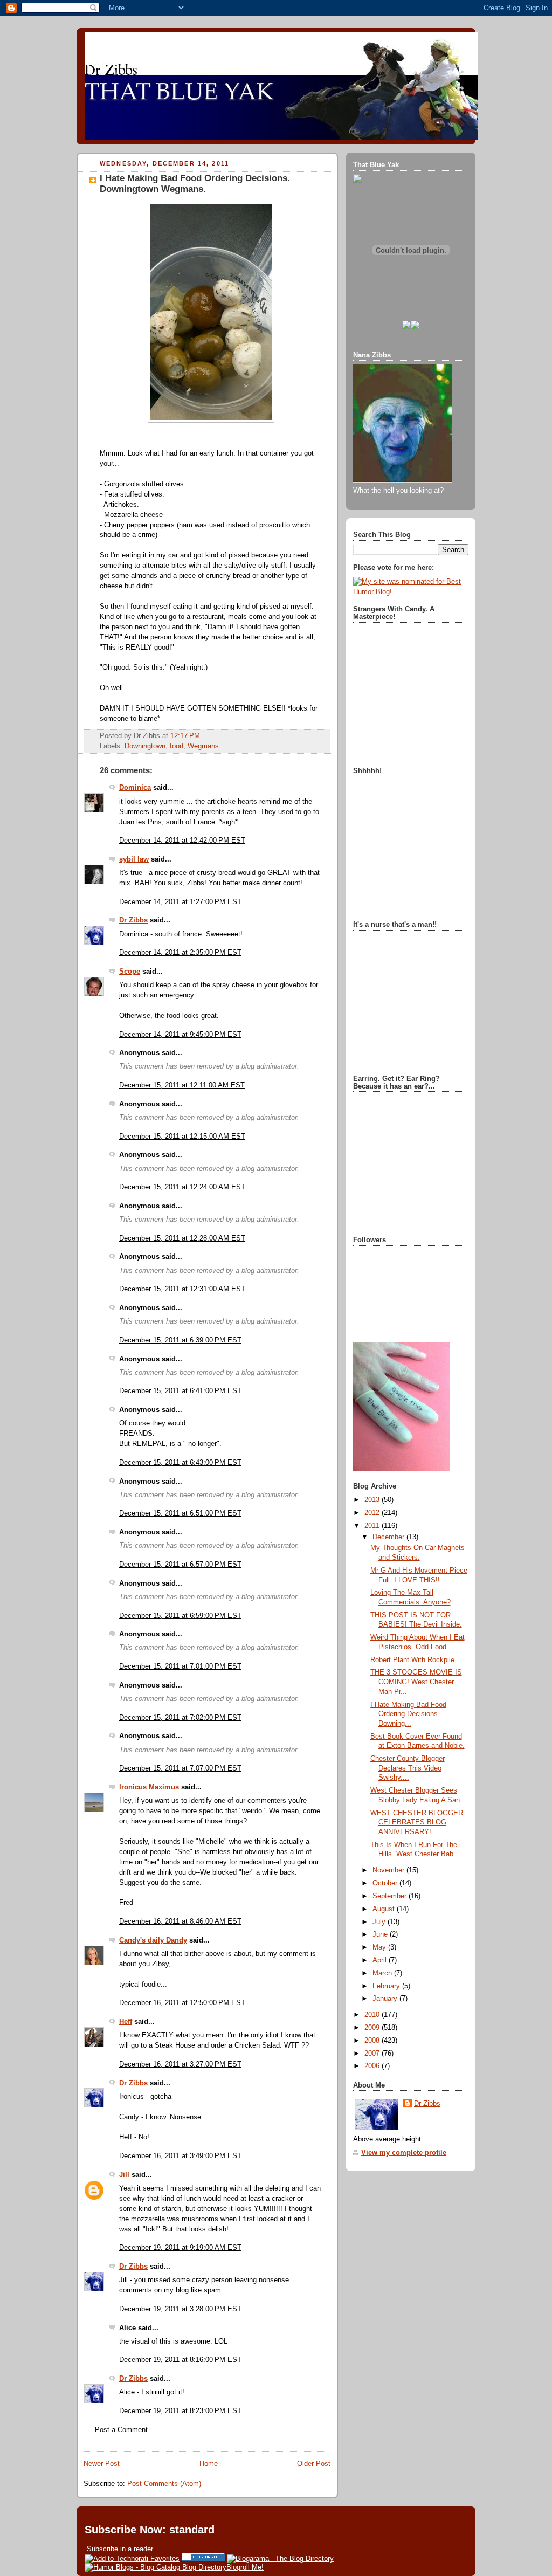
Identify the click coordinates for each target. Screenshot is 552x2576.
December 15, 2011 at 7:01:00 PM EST (180, 1666)
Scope (130, 972)
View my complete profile (404, 2153)
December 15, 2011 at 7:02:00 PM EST (180, 1718)
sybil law (134, 859)
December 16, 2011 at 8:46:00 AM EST (180, 1921)
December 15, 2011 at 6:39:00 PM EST (180, 1340)
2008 (373, 2041)
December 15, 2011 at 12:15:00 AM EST (182, 1137)
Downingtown (145, 746)
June (381, 1934)
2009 (373, 2028)
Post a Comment (121, 2430)
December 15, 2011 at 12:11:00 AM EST (182, 1085)
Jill (124, 2175)
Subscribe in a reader (120, 2549)
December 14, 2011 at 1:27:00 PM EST (180, 902)
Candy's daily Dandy (153, 1940)
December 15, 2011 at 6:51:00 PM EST (180, 1513)
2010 (373, 2015)
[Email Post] (203, 736)
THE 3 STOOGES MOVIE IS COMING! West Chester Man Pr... (416, 1682)
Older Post (314, 2464)
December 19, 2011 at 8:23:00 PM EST (180, 2411)
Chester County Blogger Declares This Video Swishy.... (408, 1768)
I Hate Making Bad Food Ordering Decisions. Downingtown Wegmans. (195, 184)
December (389, 1537)
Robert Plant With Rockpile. (413, 1660)
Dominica (135, 788)
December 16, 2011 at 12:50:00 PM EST (182, 2003)
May (380, 1947)
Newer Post (102, 2464)
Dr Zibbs (133, 920)
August (385, 1909)
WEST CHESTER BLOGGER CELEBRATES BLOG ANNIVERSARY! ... (417, 1823)
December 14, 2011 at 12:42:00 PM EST (182, 841)
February (387, 1986)
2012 (373, 1513)
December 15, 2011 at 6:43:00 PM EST (180, 1463)
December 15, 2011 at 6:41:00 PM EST (180, 1391)
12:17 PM (185, 736)
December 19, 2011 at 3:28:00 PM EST (180, 2309)
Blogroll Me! (245, 2567)
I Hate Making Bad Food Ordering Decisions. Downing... (408, 1714)
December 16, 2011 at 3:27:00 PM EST (180, 2064)
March (383, 1973)
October (386, 1883)
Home (209, 2464)
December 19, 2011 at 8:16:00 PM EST (180, 2360)
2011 (373, 1526)
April (381, 1960)
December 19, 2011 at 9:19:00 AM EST (180, 2248)
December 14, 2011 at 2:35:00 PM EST (180, 953)
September (391, 1896)
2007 (373, 2054)
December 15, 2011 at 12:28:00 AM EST (182, 1238)
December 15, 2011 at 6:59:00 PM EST (180, 1616)
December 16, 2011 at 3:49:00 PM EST (180, 2156)
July (380, 1922)
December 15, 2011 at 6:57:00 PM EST (180, 1565)
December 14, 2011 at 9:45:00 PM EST (180, 1035)
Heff (126, 2022)
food (177, 746)
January (386, 1999)
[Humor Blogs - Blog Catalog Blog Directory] (156, 2567)
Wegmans (203, 746)
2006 (373, 2066)
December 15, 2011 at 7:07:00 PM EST (180, 1768)
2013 (373, 1500)
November (389, 1870)
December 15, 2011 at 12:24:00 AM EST (182, 1187)
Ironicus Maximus (149, 1787)
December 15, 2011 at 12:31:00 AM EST (182, 1289)
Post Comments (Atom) (164, 2484)
